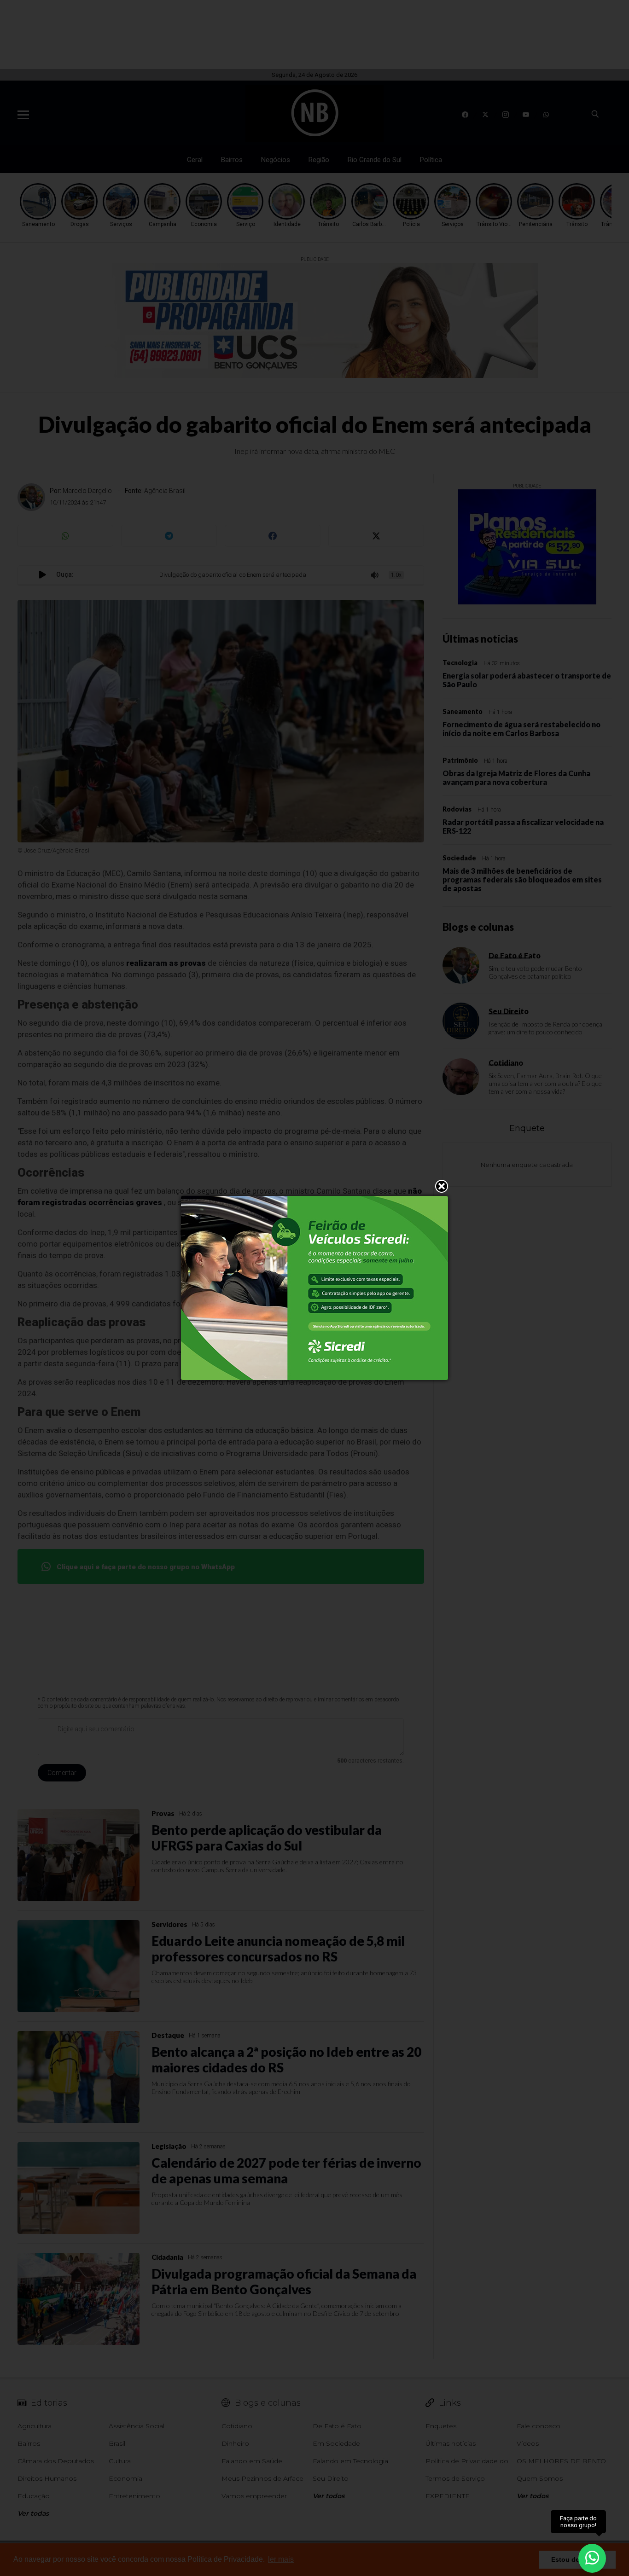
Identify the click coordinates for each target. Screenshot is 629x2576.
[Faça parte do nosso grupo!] (592, 2552)
